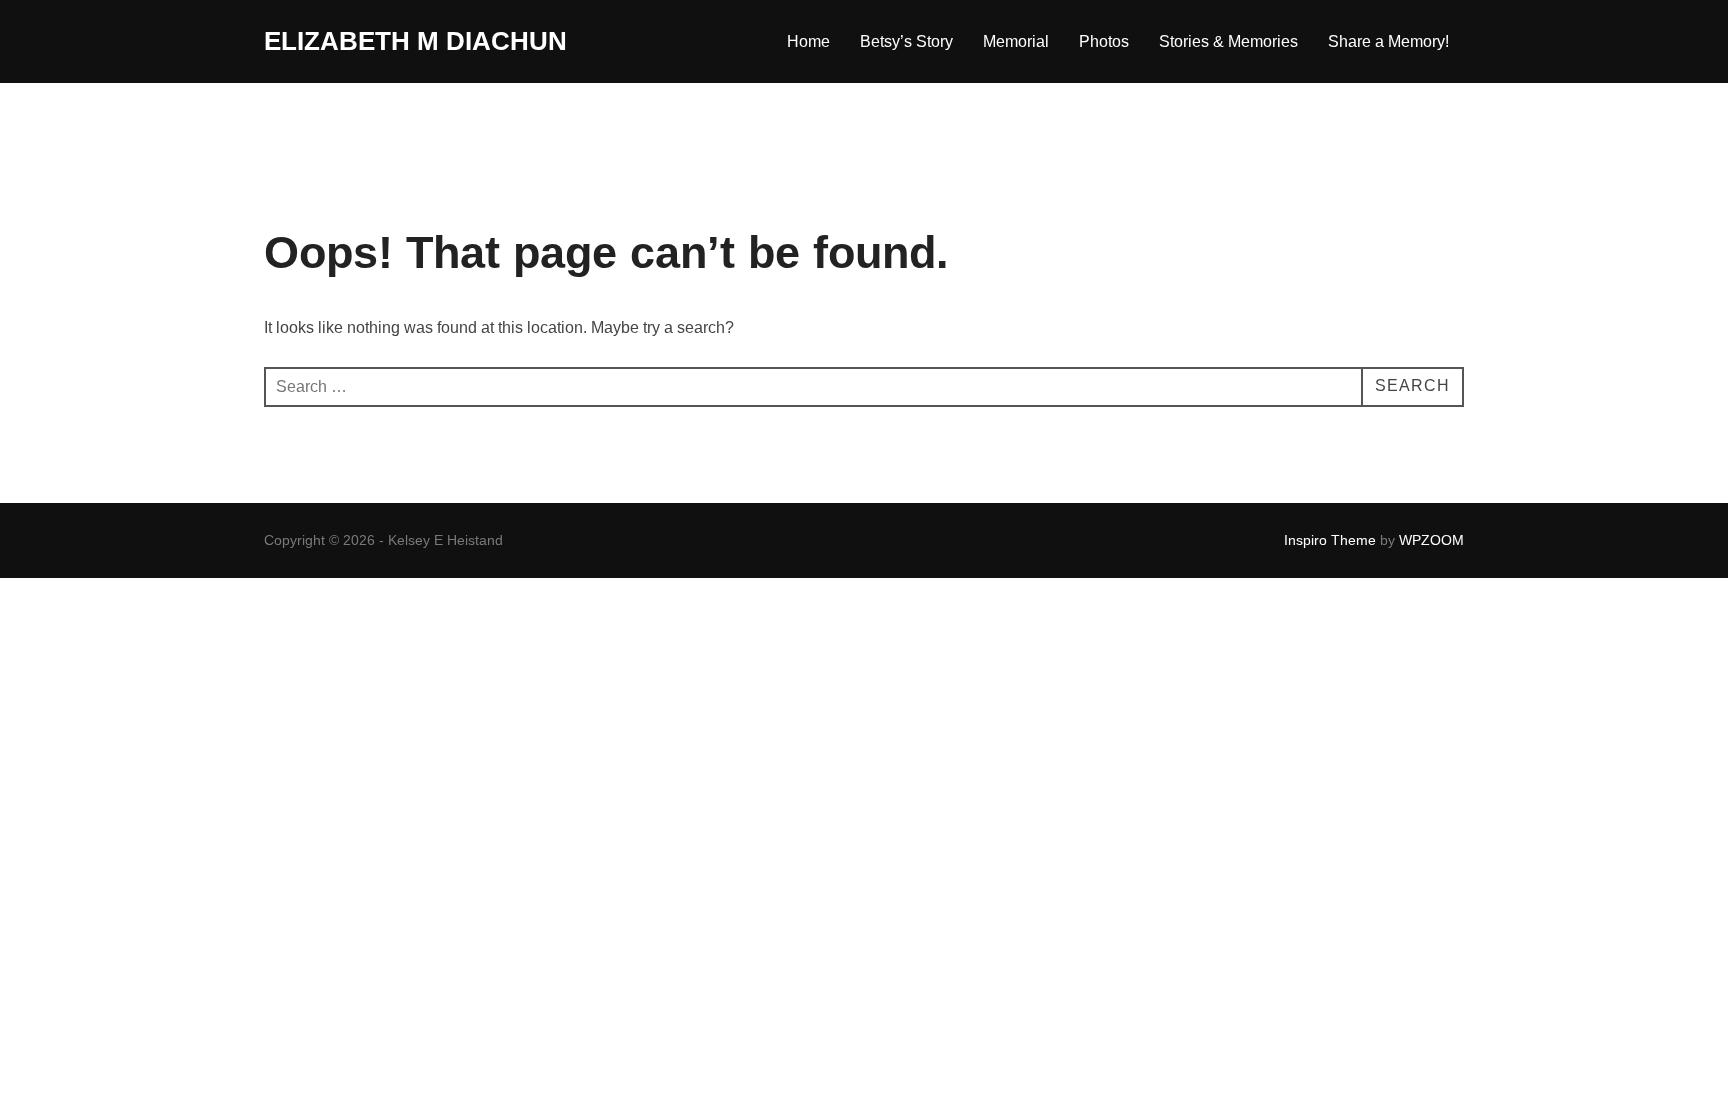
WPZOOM (1431, 540)
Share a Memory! (1388, 41)
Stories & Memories (1228, 41)
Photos (1104, 41)
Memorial (1016, 41)
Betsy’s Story (906, 41)
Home (808, 41)
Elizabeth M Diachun (415, 41)
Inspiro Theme (1330, 540)
